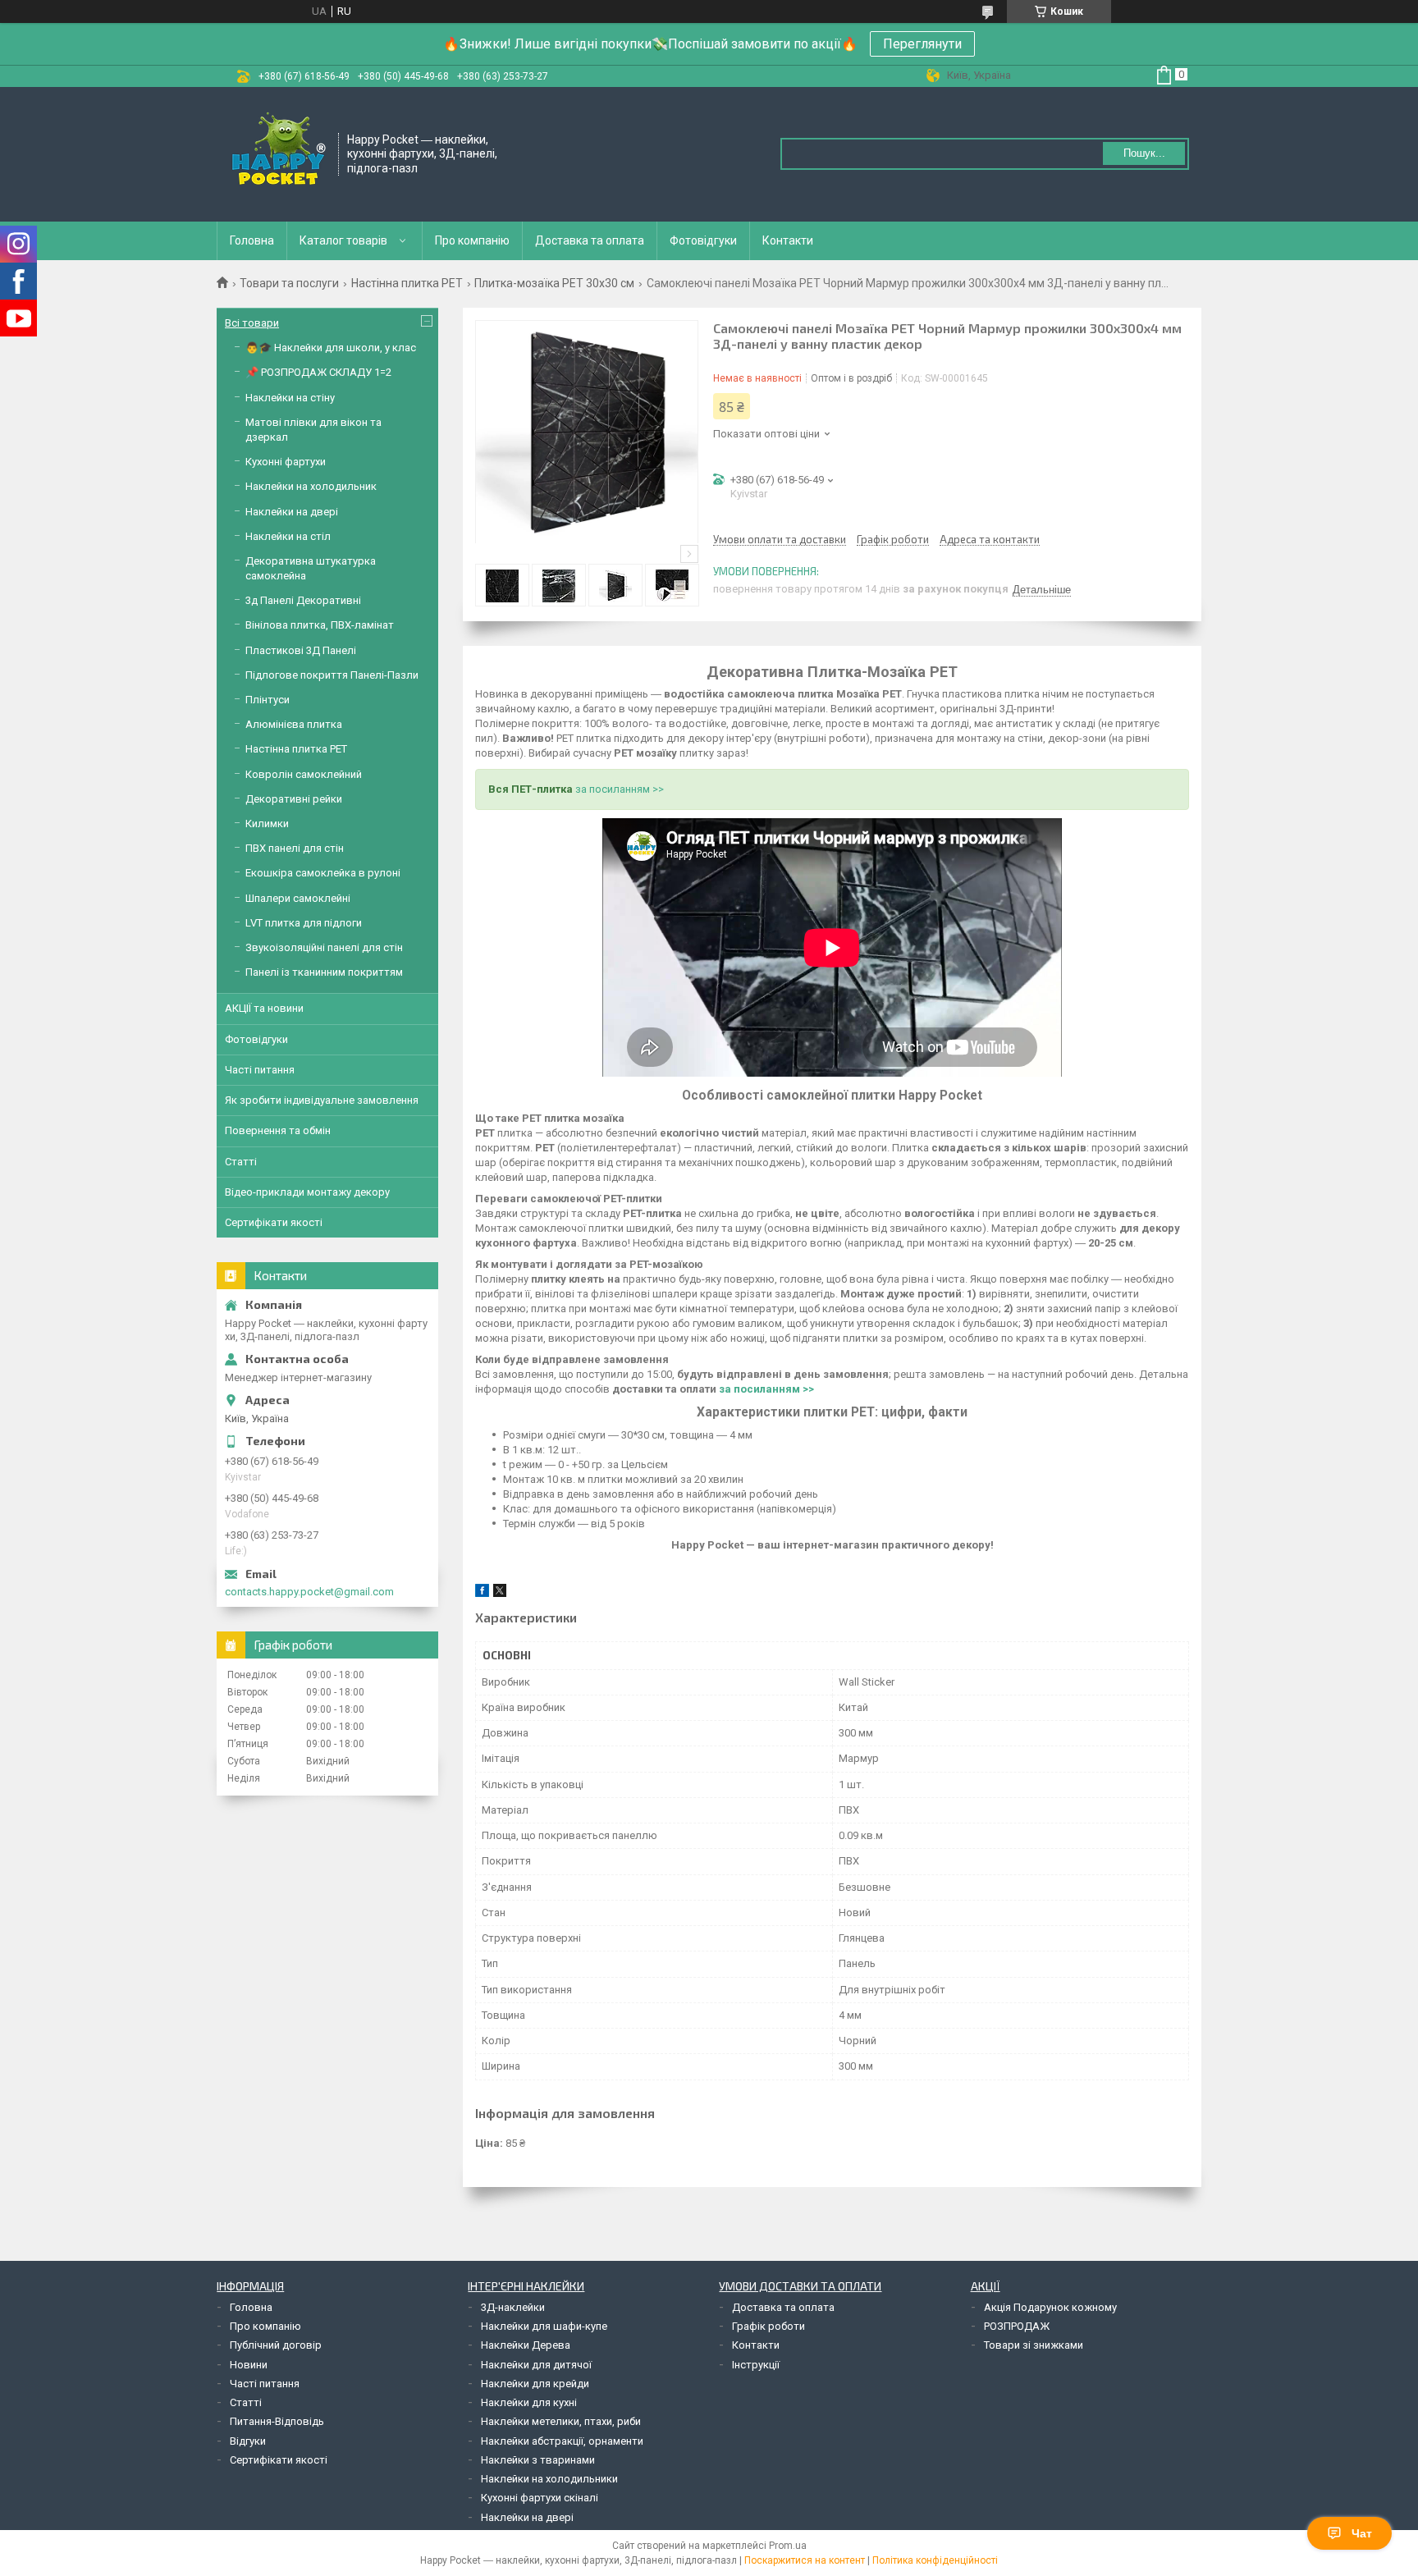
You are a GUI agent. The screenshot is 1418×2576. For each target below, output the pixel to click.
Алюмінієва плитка (294, 724)
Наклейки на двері (292, 512)
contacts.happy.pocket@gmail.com (309, 1592)
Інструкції (756, 2365)
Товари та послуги (289, 283)
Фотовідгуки (703, 240)
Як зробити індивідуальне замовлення (322, 1100)
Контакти (788, 240)
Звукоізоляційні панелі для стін (324, 947)
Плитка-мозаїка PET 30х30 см (554, 283)
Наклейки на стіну (290, 398)
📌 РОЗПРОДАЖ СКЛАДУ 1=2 (318, 372)
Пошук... (1144, 153)
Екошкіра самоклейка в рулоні (323, 873)
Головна (252, 240)
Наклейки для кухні (529, 2402)
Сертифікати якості (274, 1222)
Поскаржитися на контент (805, 2560)
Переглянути (922, 44)
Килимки (267, 824)
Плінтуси (268, 700)
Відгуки (248, 2441)
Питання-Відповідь (277, 2421)
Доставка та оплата (590, 240)
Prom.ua (788, 2546)
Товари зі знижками (1034, 2345)
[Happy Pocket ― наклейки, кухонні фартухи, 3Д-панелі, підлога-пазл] (278, 153)
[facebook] (482, 1593)
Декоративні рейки (294, 799)
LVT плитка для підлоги (304, 923)
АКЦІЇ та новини (264, 1008)
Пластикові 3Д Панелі (301, 650)
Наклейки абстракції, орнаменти (562, 2441)
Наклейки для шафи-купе (544, 2326)
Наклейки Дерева (526, 2345)
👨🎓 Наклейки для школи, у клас (331, 348)
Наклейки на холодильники (549, 2479)
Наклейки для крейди (535, 2384)
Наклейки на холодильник (311, 486)
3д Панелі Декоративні (303, 600)
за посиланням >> (620, 789)
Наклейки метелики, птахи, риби (561, 2421)
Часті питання (260, 1070)
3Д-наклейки (513, 2307)
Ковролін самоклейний (304, 774)
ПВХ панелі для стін (295, 848)
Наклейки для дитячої (536, 2365)
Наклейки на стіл (288, 536)
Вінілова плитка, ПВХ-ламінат (320, 625)
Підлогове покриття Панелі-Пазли (332, 675)
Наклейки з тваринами (538, 2460)
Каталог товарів (343, 240)
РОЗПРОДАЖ (1017, 2326)
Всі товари (252, 323)
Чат (1362, 2533)
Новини (249, 2365)
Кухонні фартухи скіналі (540, 2498)
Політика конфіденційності (935, 2560)
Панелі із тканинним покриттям (324, 972)
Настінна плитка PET (407, 283)
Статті (241, 1162)
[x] (500, 1593)
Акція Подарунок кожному (1050, 2307)
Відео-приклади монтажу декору (307, 1192)
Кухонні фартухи (286, 462)
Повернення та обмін (278, 1130)
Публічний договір (276, 2345)
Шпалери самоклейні (298, 898)
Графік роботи (768, 2326)
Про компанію (472, 240)
